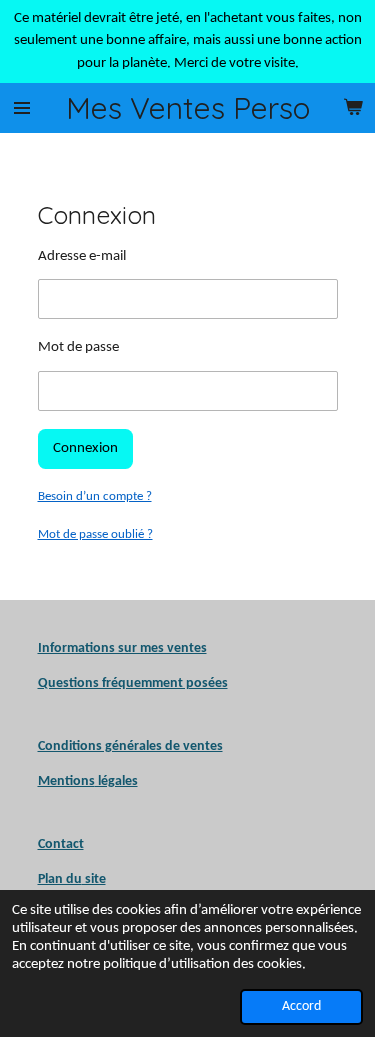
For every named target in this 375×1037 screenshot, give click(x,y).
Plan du (60, 879)
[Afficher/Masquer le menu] (22, 108)
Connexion (85, 448)
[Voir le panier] (353, 108)
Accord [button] (301, 1006)
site (94, 879)
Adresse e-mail (82, 256)
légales (88, 781)
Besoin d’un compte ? (95, 496)
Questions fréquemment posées (133, 683)
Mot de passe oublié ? (95, 534)
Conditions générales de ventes (130, 746)
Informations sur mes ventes (122, 648)
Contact (61, 844)
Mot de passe (78, 347)
